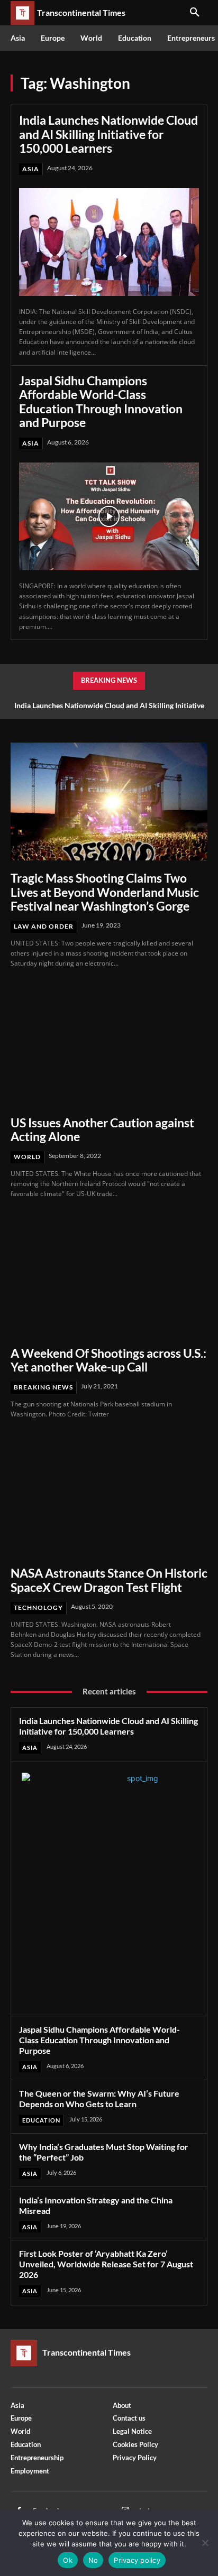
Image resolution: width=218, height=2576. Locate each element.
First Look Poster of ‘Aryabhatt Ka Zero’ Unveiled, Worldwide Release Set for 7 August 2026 (106, 2264)
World (27, 1157)
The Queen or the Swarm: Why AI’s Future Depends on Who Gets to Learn (99, 2098)
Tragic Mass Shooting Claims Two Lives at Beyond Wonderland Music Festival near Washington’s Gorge (105, 892)
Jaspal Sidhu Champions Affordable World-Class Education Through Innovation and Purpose (101, 401)
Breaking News (43, 1387)
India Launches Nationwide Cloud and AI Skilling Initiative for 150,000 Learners (108, 134)
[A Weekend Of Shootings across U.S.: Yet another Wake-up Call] (109, 1276)
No (93, 2560)
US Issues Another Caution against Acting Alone (102, 1129)
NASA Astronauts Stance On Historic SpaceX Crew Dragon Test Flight (109, 1580)
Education (41, 2120)
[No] (205, 2543)
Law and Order (44, 926)
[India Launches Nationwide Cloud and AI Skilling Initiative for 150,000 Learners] (109, 242)
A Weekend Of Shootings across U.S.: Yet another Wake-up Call (108, 1360)
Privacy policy (137, 2560)
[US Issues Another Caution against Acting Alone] (109, 1046)
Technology (38, 1607)
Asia (31, 169)
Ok (68, 2560)
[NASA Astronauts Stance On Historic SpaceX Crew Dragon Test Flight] (109, 1497)
